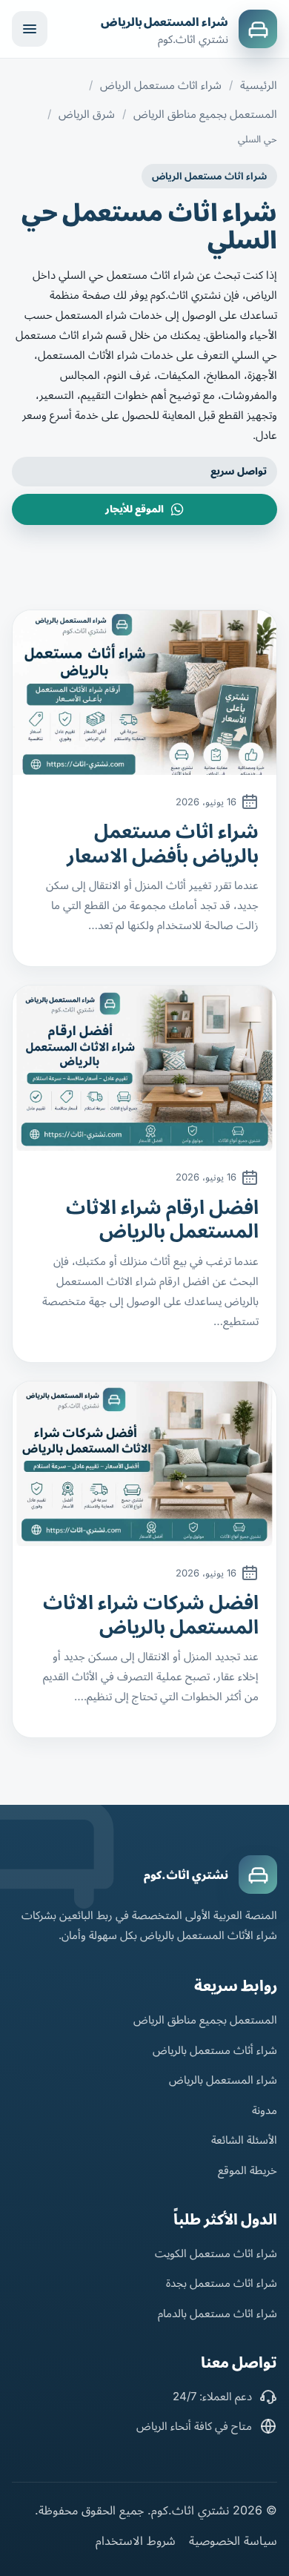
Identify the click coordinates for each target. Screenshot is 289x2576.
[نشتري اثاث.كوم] (258, 1875)
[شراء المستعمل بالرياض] (258, 29)
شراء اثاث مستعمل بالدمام (217, 2313)
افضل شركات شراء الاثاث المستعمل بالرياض (151, 1614)
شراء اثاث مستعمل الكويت (216, 2253)
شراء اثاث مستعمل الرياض (161, 85)
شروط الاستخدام (136, 2540)
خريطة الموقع (248, 2170)
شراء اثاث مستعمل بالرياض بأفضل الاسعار (163, 843)
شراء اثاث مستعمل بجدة (222, 2283)
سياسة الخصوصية (233, 2540)
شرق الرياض (87, 114)
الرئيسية (259, 85)
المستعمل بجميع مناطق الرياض (205, 114)
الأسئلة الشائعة (244, 2140)
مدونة (265, 2110)
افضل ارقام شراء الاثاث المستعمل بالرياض (162, 1219)
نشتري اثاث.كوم (186, 1875)
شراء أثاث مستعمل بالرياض (215, 2050)
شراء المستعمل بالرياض (165, 22)
